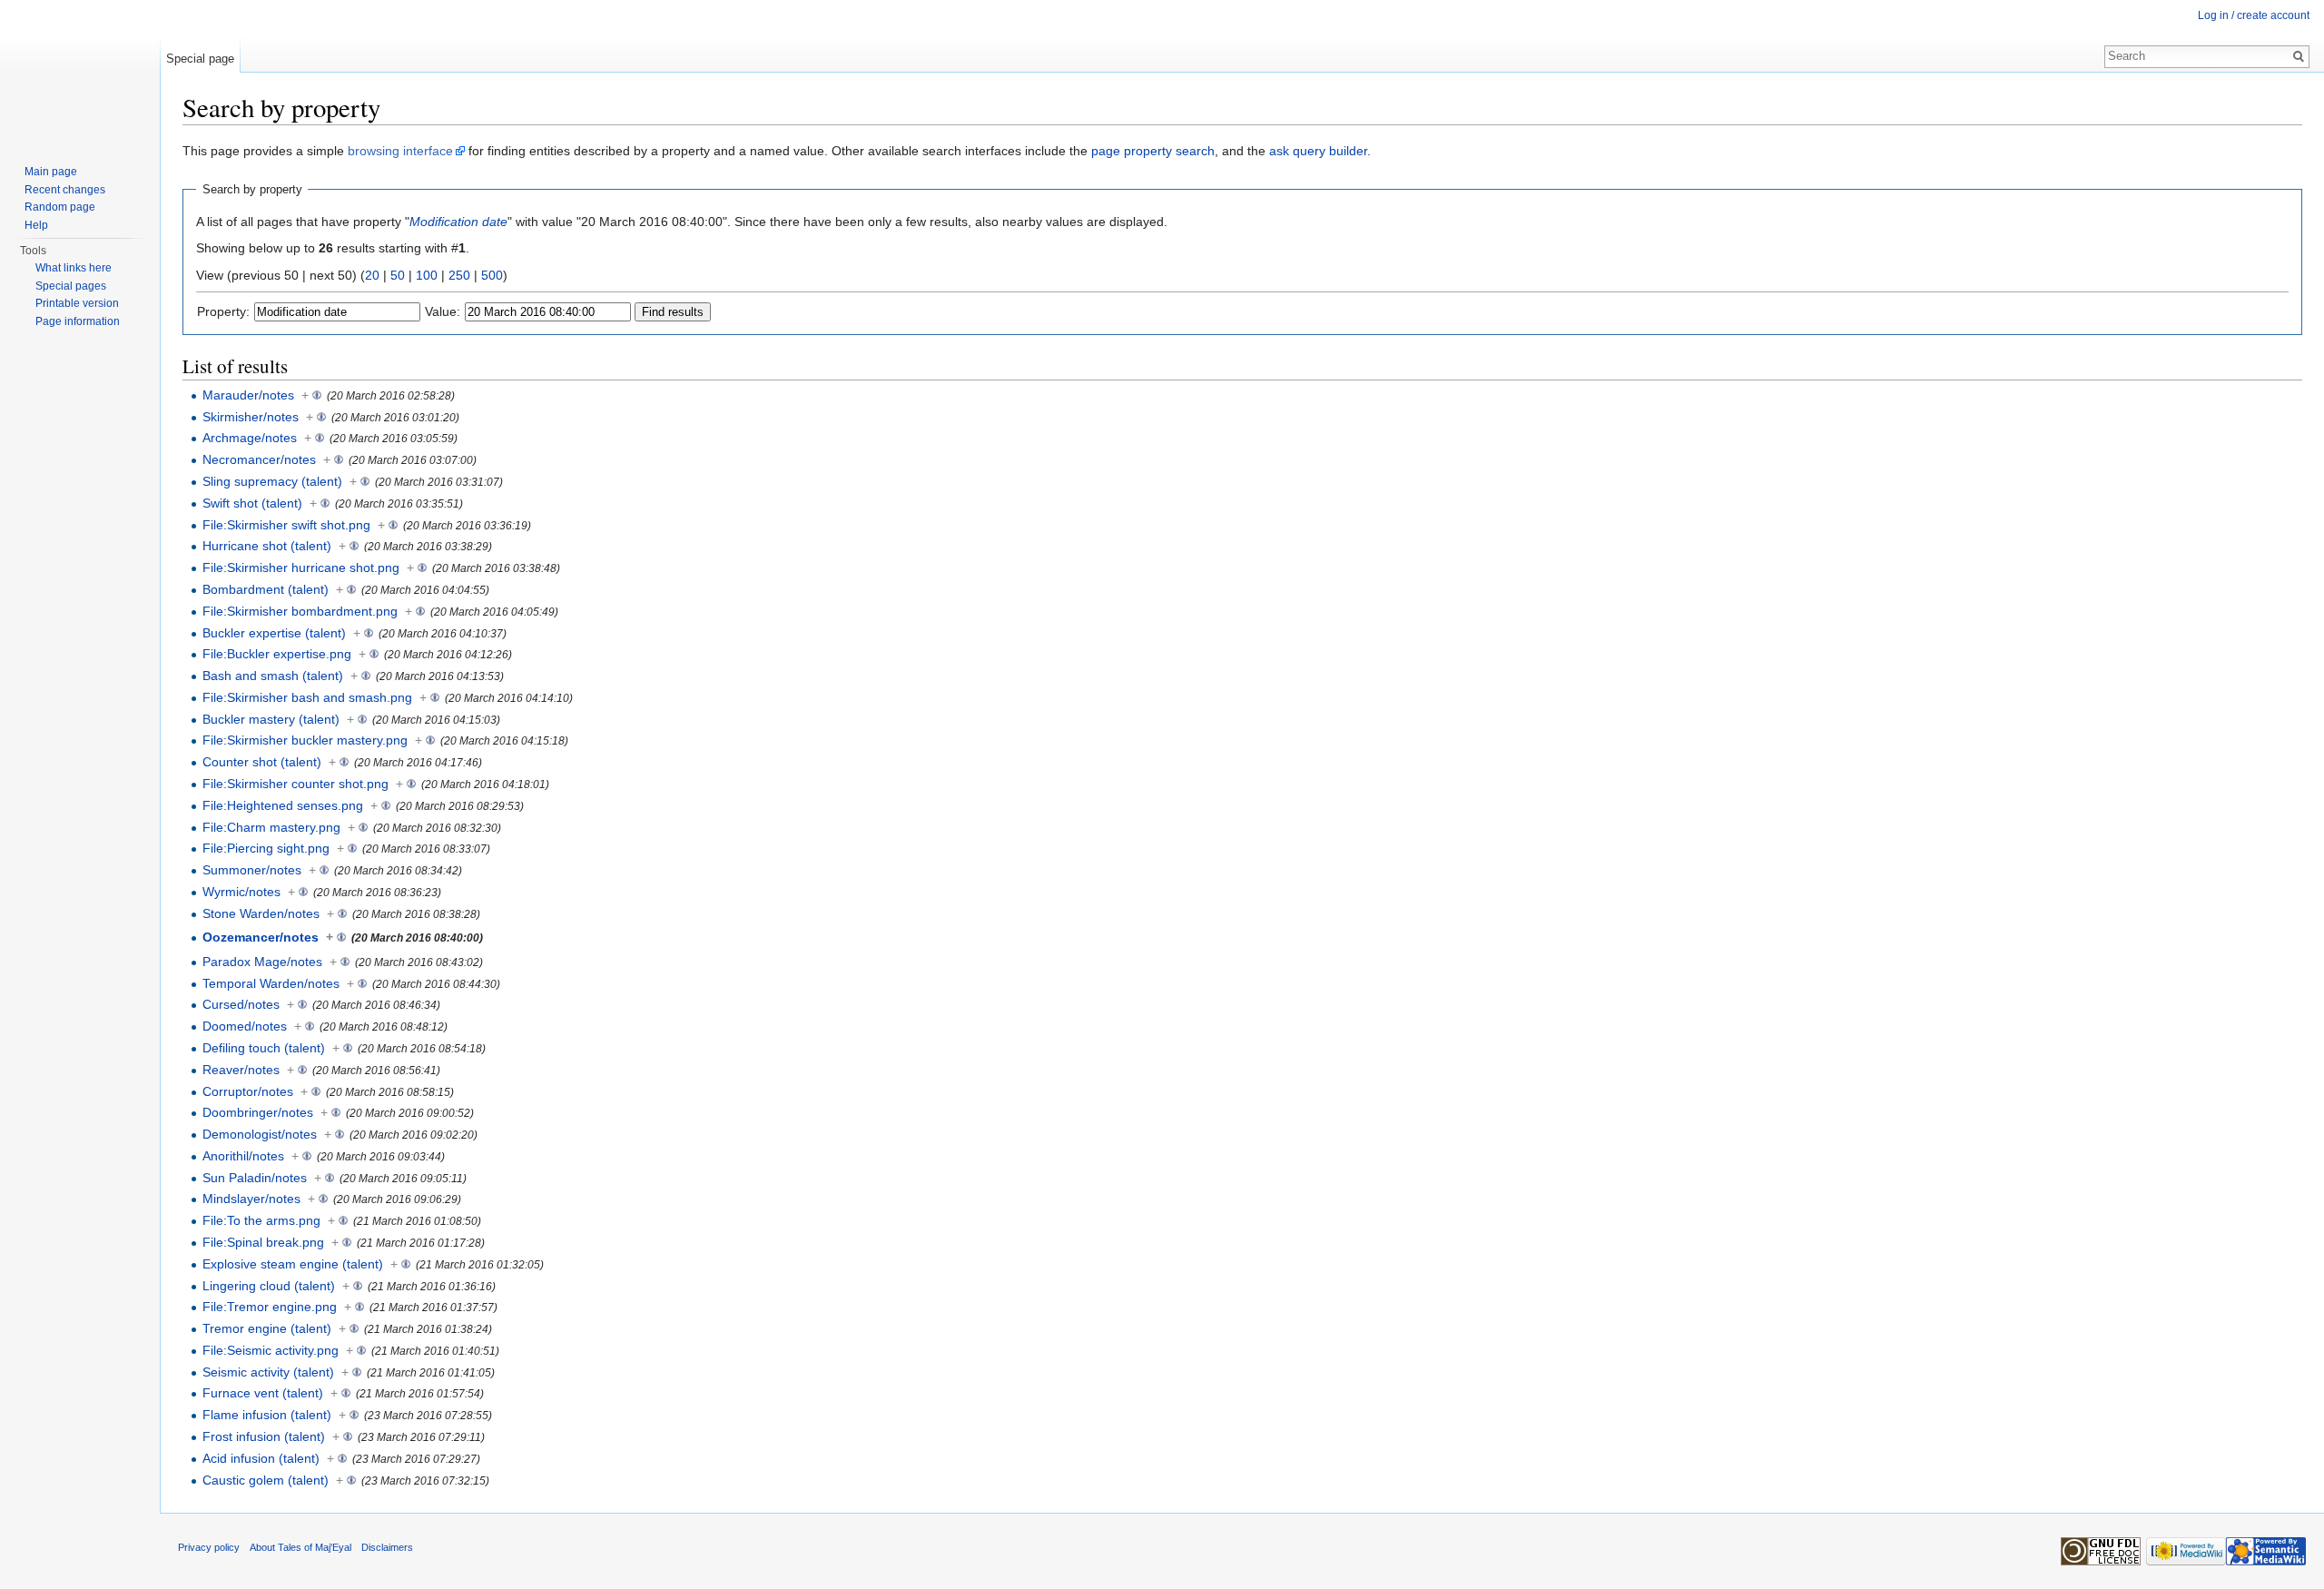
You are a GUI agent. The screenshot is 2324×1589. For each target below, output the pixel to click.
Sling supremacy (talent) (272, 481)
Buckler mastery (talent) (271, 719)
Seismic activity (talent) (268, 1372)
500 (492, 275)
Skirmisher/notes (251, 417)
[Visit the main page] (80, 73)
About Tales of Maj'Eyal (300, 1547)
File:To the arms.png (261, 1220)
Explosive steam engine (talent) (293, 1264)
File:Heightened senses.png (283, 805)
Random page (60, 207)
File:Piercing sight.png (266, 848)
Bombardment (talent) (266, 589)
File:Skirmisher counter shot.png (295, 784)
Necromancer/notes (259, 459)
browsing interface (400, 151)
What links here (74, 268)
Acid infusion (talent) (261, 1458)
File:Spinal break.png (263, 1242)
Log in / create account (2254, 15)
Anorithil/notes (243, 1156)
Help (36, 225)
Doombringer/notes (258, 1112)
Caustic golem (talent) (266, 1480)
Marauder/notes (248, 395)
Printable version (77, 303)
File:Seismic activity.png (271, 1350)
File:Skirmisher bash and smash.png (307, 697)
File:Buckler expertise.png (277, 654)
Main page (51, 172)
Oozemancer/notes (261, 937)
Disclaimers (387, 1547)
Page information (78, 321)
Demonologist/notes (260, 1134)
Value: (443, 311)
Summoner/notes (252, 870)
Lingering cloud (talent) (269, 1286)
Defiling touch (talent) (264, 1048)
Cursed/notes (241, 1004)
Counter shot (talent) (262, 762)
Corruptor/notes (248, 1091)
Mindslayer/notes (251, 1199)
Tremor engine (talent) (267, 1328)
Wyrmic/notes (241, 892)
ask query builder (1318, 151)
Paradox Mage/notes (262, 962)
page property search (1153, 151)
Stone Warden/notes (261, 913)
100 (427, 275)
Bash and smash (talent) (273, 676)
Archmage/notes (250, 438)
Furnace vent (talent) (263, 1393)
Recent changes (65, 190)
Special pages (71, 286)
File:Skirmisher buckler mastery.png (305, 740)
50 (398, 275)
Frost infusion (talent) (264, 1436)
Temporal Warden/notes (271, 983)
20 (372, 275)
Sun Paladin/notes (255, 1178)
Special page (200, 59)
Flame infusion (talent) (267, 1415)
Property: (223, 311)
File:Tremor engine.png (270, 1307)
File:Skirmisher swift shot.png (286, 525)
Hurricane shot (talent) (267, 546)
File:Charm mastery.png (271, 827)
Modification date (458, 222)
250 (459, 275)
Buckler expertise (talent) (274, 633)
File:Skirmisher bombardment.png (300, 611)
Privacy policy (209, 1547)
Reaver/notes (241, 1070)
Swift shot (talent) (252, 503)
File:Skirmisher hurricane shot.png (301, 567)
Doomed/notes (245, 1026)
